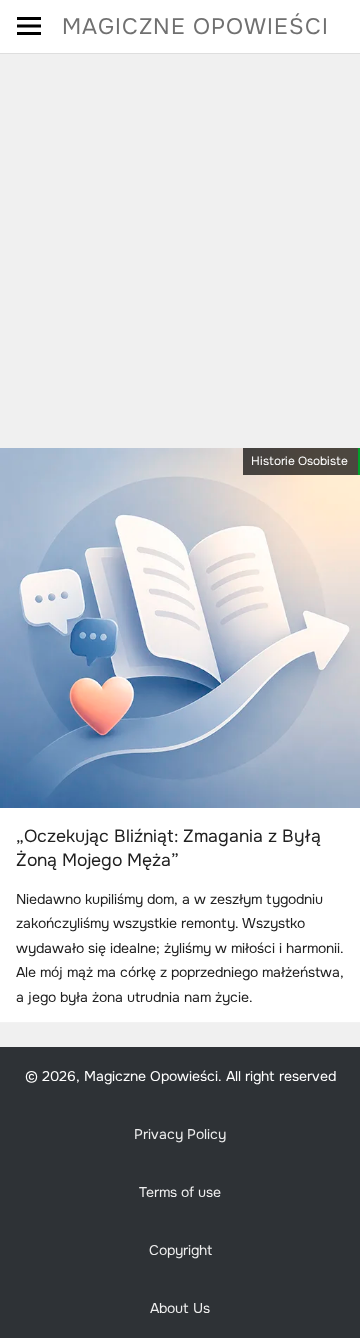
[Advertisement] (180, 244)
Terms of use (180, 1192)
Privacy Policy (180, 1134)
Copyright (180, 1250)
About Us (180, 1308)
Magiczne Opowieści (195, 26)
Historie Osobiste (299, 461)
